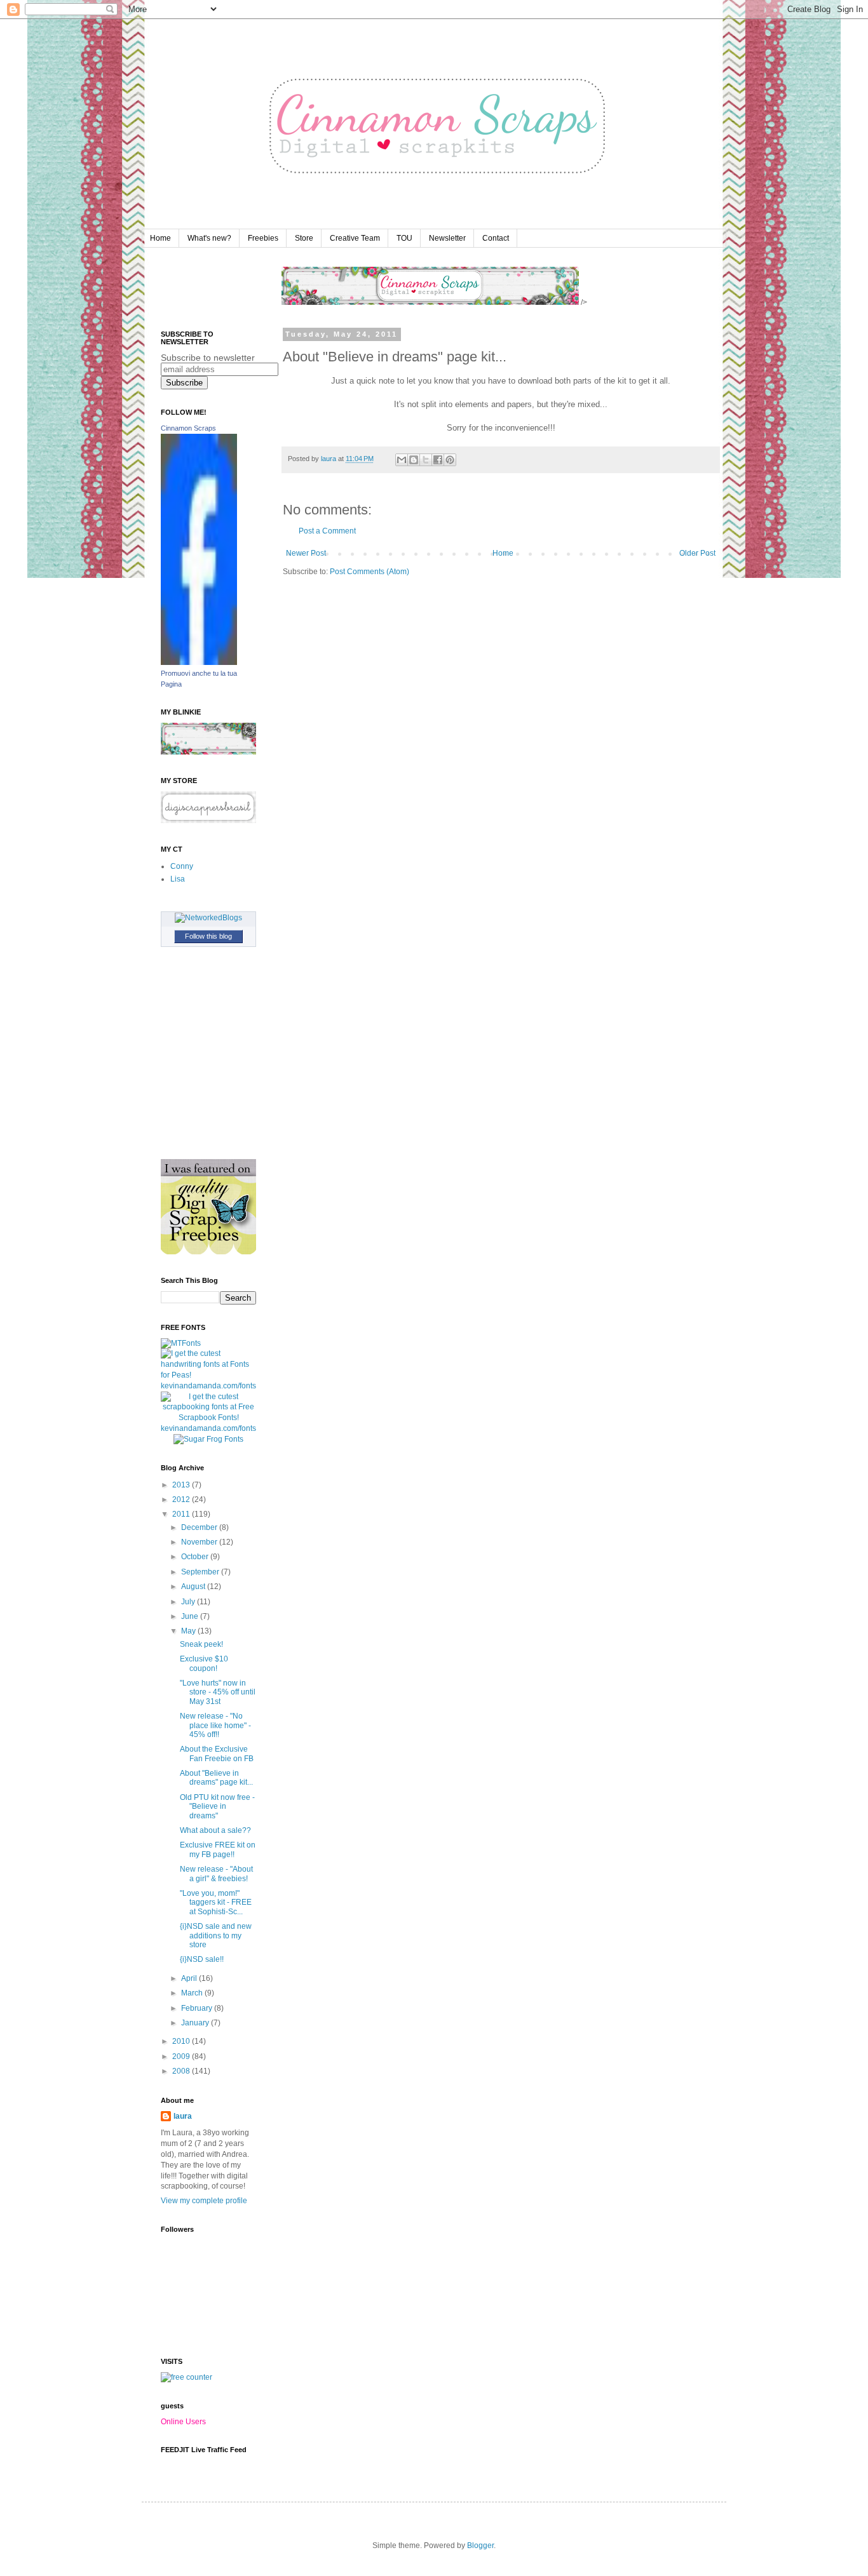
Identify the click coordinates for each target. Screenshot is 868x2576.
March (193, 1993)
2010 (182, 2041)
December (200, 1527)
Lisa (178, 879)
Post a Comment (327, 531)
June (191, 1616)
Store (304, 238)
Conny (182, 866)
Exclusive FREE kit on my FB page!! (218, 1849)
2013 (182, 1485)
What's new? (209, 238)
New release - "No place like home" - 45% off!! (215, 1725)
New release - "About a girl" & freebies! (216, 1874)
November (200, 1542)
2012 (182, 1499)
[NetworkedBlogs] (208, 918)
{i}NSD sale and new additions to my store (216, 1935)
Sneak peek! (201, 1644)
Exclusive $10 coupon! (204, 1663)
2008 (182, 2071)
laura (183, 2116)
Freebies (263, 238)
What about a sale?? (215, 1830)
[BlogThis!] (414, 460)
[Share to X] (426, 460)
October (196, 1557)
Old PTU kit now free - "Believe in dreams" (217, 1807)
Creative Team (355, 238)
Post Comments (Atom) (370, 572)
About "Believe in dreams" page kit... (216, 1778)
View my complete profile (204, 2201)
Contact (496, 238)
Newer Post (306, 553)
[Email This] (402, 460)
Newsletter (447, 238)
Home (160, 238)
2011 (182, 1514)
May (189, 1631)
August (194, 1587)
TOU (404, 238)
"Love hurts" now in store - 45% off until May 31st (218, 1692)
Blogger (480, 2546)
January (196, 2023)
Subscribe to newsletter (208, 358)
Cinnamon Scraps (188, 428)
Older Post (697, 553)
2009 (182, 2056)
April (190, 1978)
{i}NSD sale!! (202, 1959)
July (189, 1602)
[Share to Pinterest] (450, 460)
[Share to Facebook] (438, 460)
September (201, 1572)
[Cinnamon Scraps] (199, 662)
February (198, 2008)
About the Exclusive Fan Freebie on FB (217, 1754)
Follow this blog (208, 936)
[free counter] (186, 2377)
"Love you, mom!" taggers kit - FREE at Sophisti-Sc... (216, 1902)
